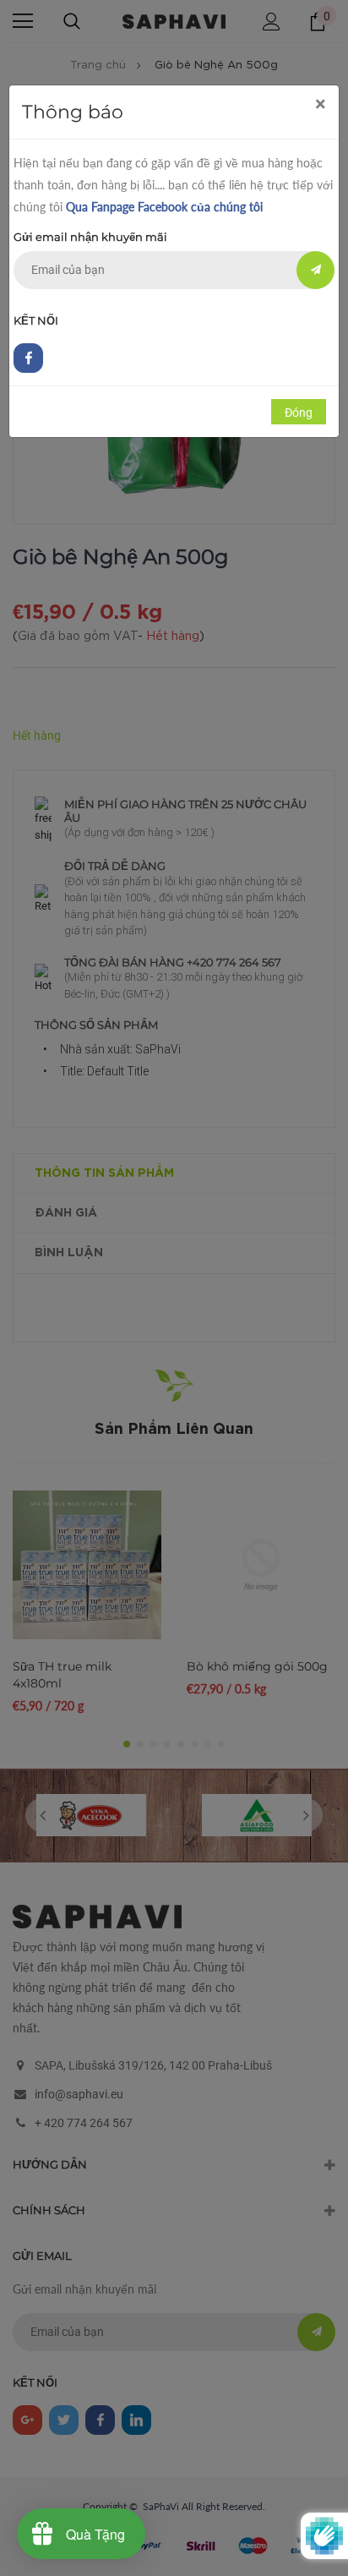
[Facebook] (28, 358)
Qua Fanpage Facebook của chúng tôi (164, 207)
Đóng (299, 413)
